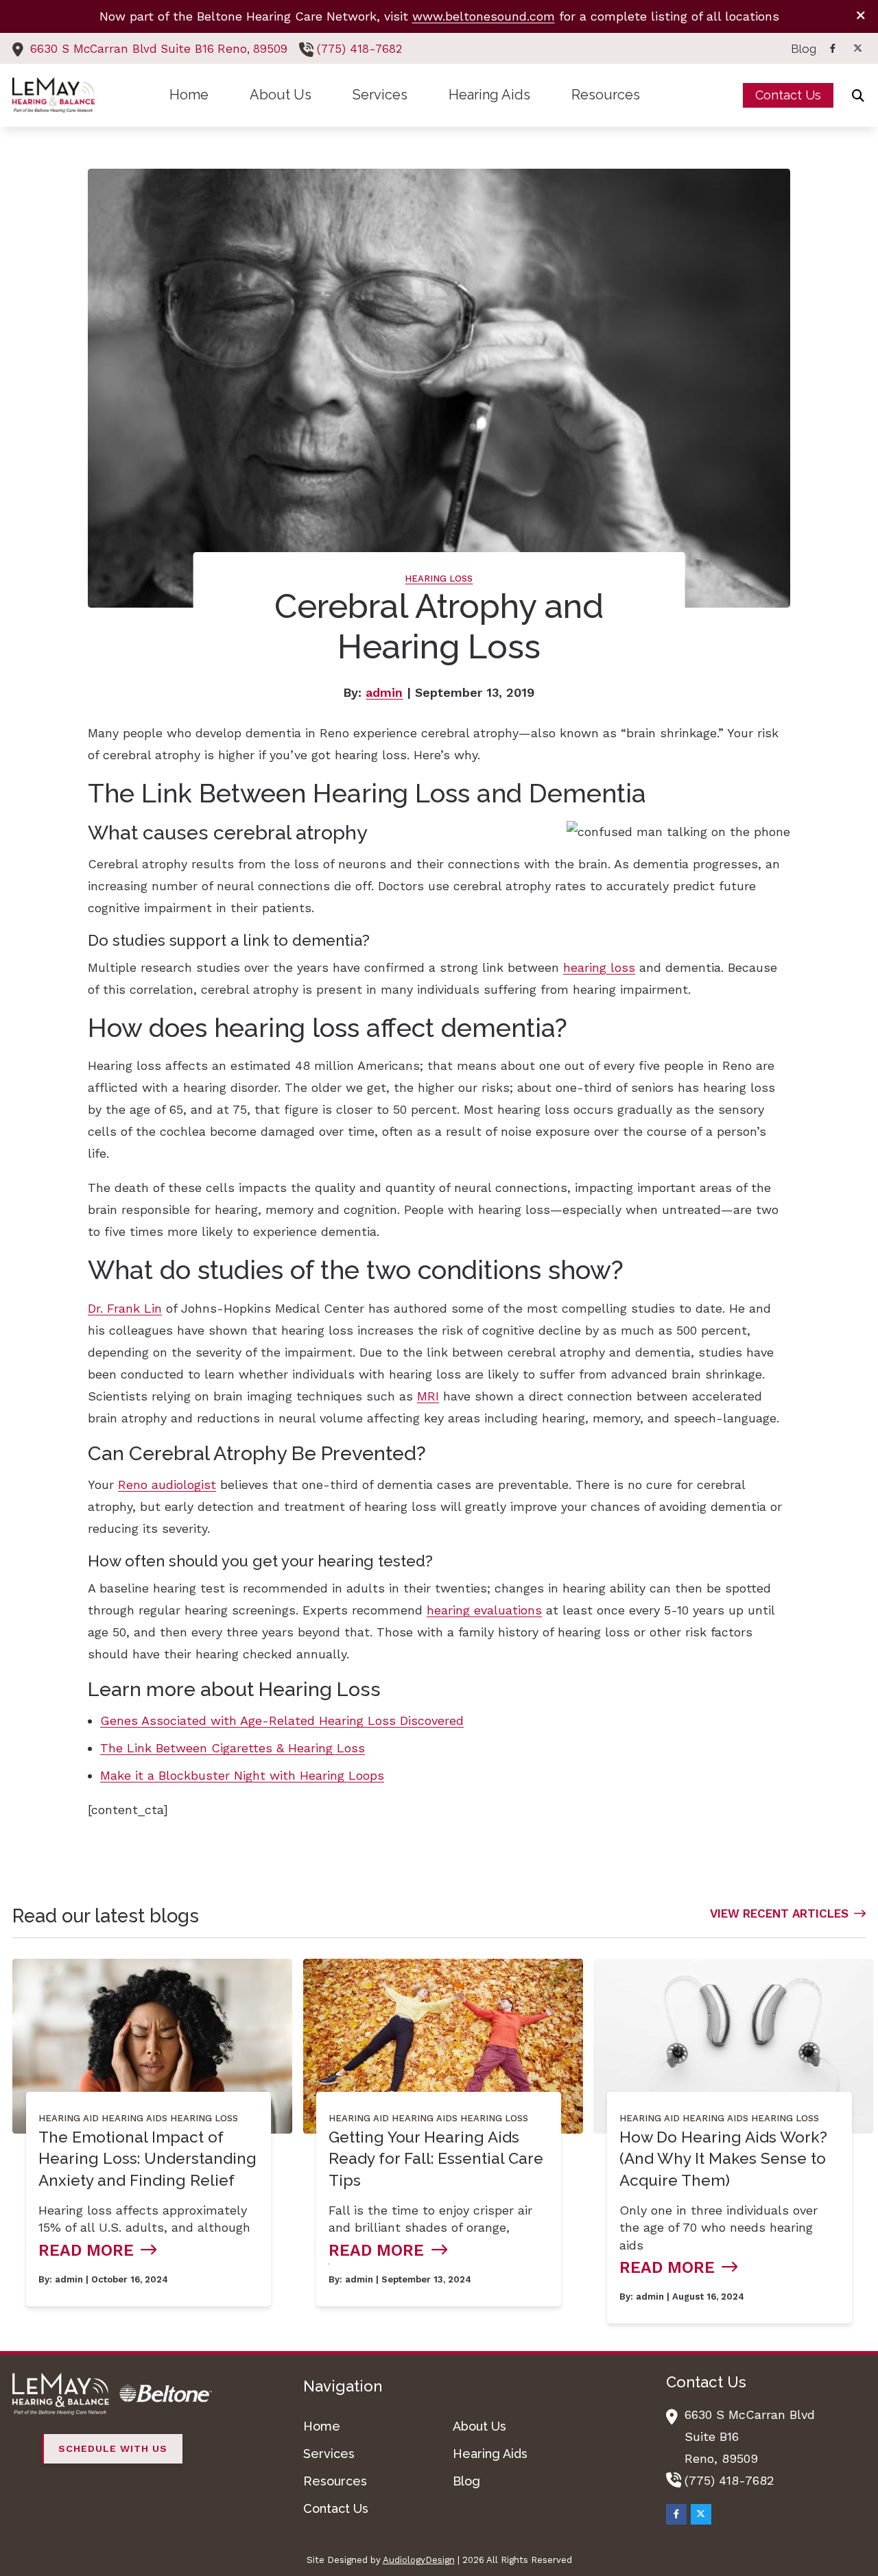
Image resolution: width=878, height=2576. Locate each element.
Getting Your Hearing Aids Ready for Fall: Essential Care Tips (436, 2159)
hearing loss (599, 967)
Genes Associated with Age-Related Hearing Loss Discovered (282, 1720)
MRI (428, 1396)
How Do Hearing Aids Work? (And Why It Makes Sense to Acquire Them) (723, 2159)
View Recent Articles (779, 1913)
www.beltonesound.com (484, 16)
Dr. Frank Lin (125, 1308)
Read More (86, 2250)
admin (384, 692)
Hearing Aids (134, 2118)
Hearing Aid (69, 2118)
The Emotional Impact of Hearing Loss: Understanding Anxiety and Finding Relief (147, 2159)
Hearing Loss (439, 579)
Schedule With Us (113, 2448)
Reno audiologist (167, 1484)
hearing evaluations (484, 1610)
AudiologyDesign (419, 2560)
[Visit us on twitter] (857, 48)
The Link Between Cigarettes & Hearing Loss (233, 1748)
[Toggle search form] (858, 95)
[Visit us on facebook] (833, 48)
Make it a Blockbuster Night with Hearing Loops (242, 1775)
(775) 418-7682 (359, 49)
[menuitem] (800, 49)
